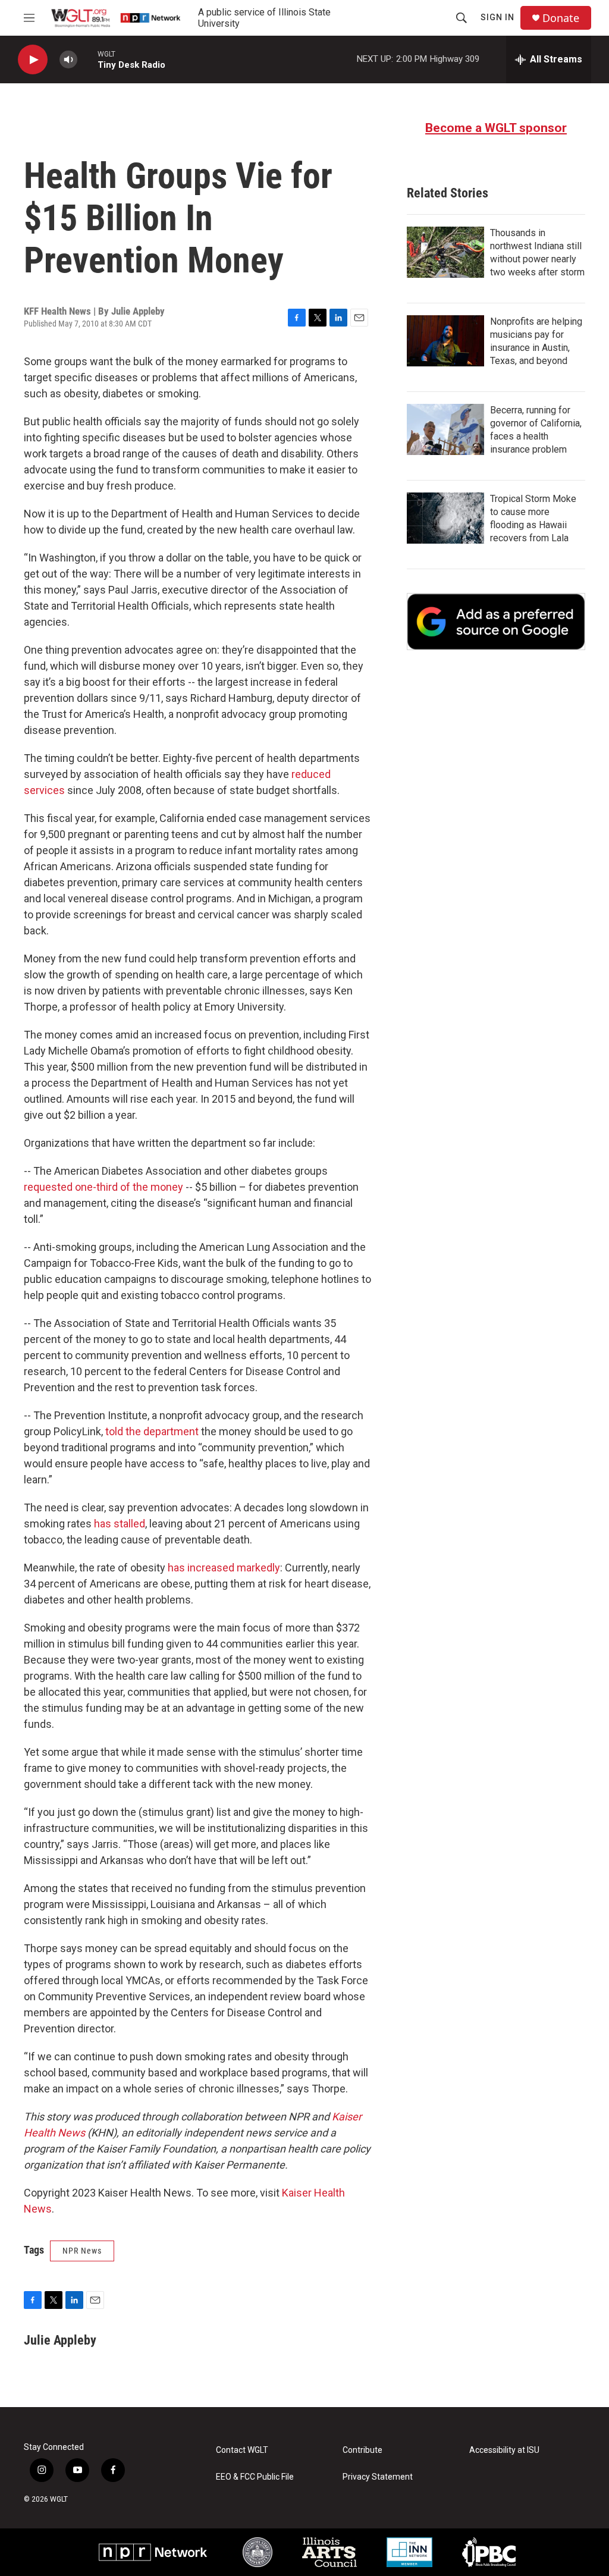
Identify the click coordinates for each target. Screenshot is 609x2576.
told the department (152, 1431)
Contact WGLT (242, 2450)
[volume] (68, 60)
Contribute (362, 2450)
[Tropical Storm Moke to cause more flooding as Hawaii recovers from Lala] (445, 518)
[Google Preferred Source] (496, 622)
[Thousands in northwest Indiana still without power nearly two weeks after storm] (445, 252)
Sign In (497, 17)
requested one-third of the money (103, 1187)
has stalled (120, 1524)
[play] (33, 60)
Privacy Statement (378, 2477)
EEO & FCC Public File (255, 2477)
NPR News (82, 2251)
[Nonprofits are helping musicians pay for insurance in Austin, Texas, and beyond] (445, 341)
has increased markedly (224, 1568)
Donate (561, 18)
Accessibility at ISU (504, 2450)
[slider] (87, 59)
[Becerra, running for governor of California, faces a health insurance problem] (445, 429)
